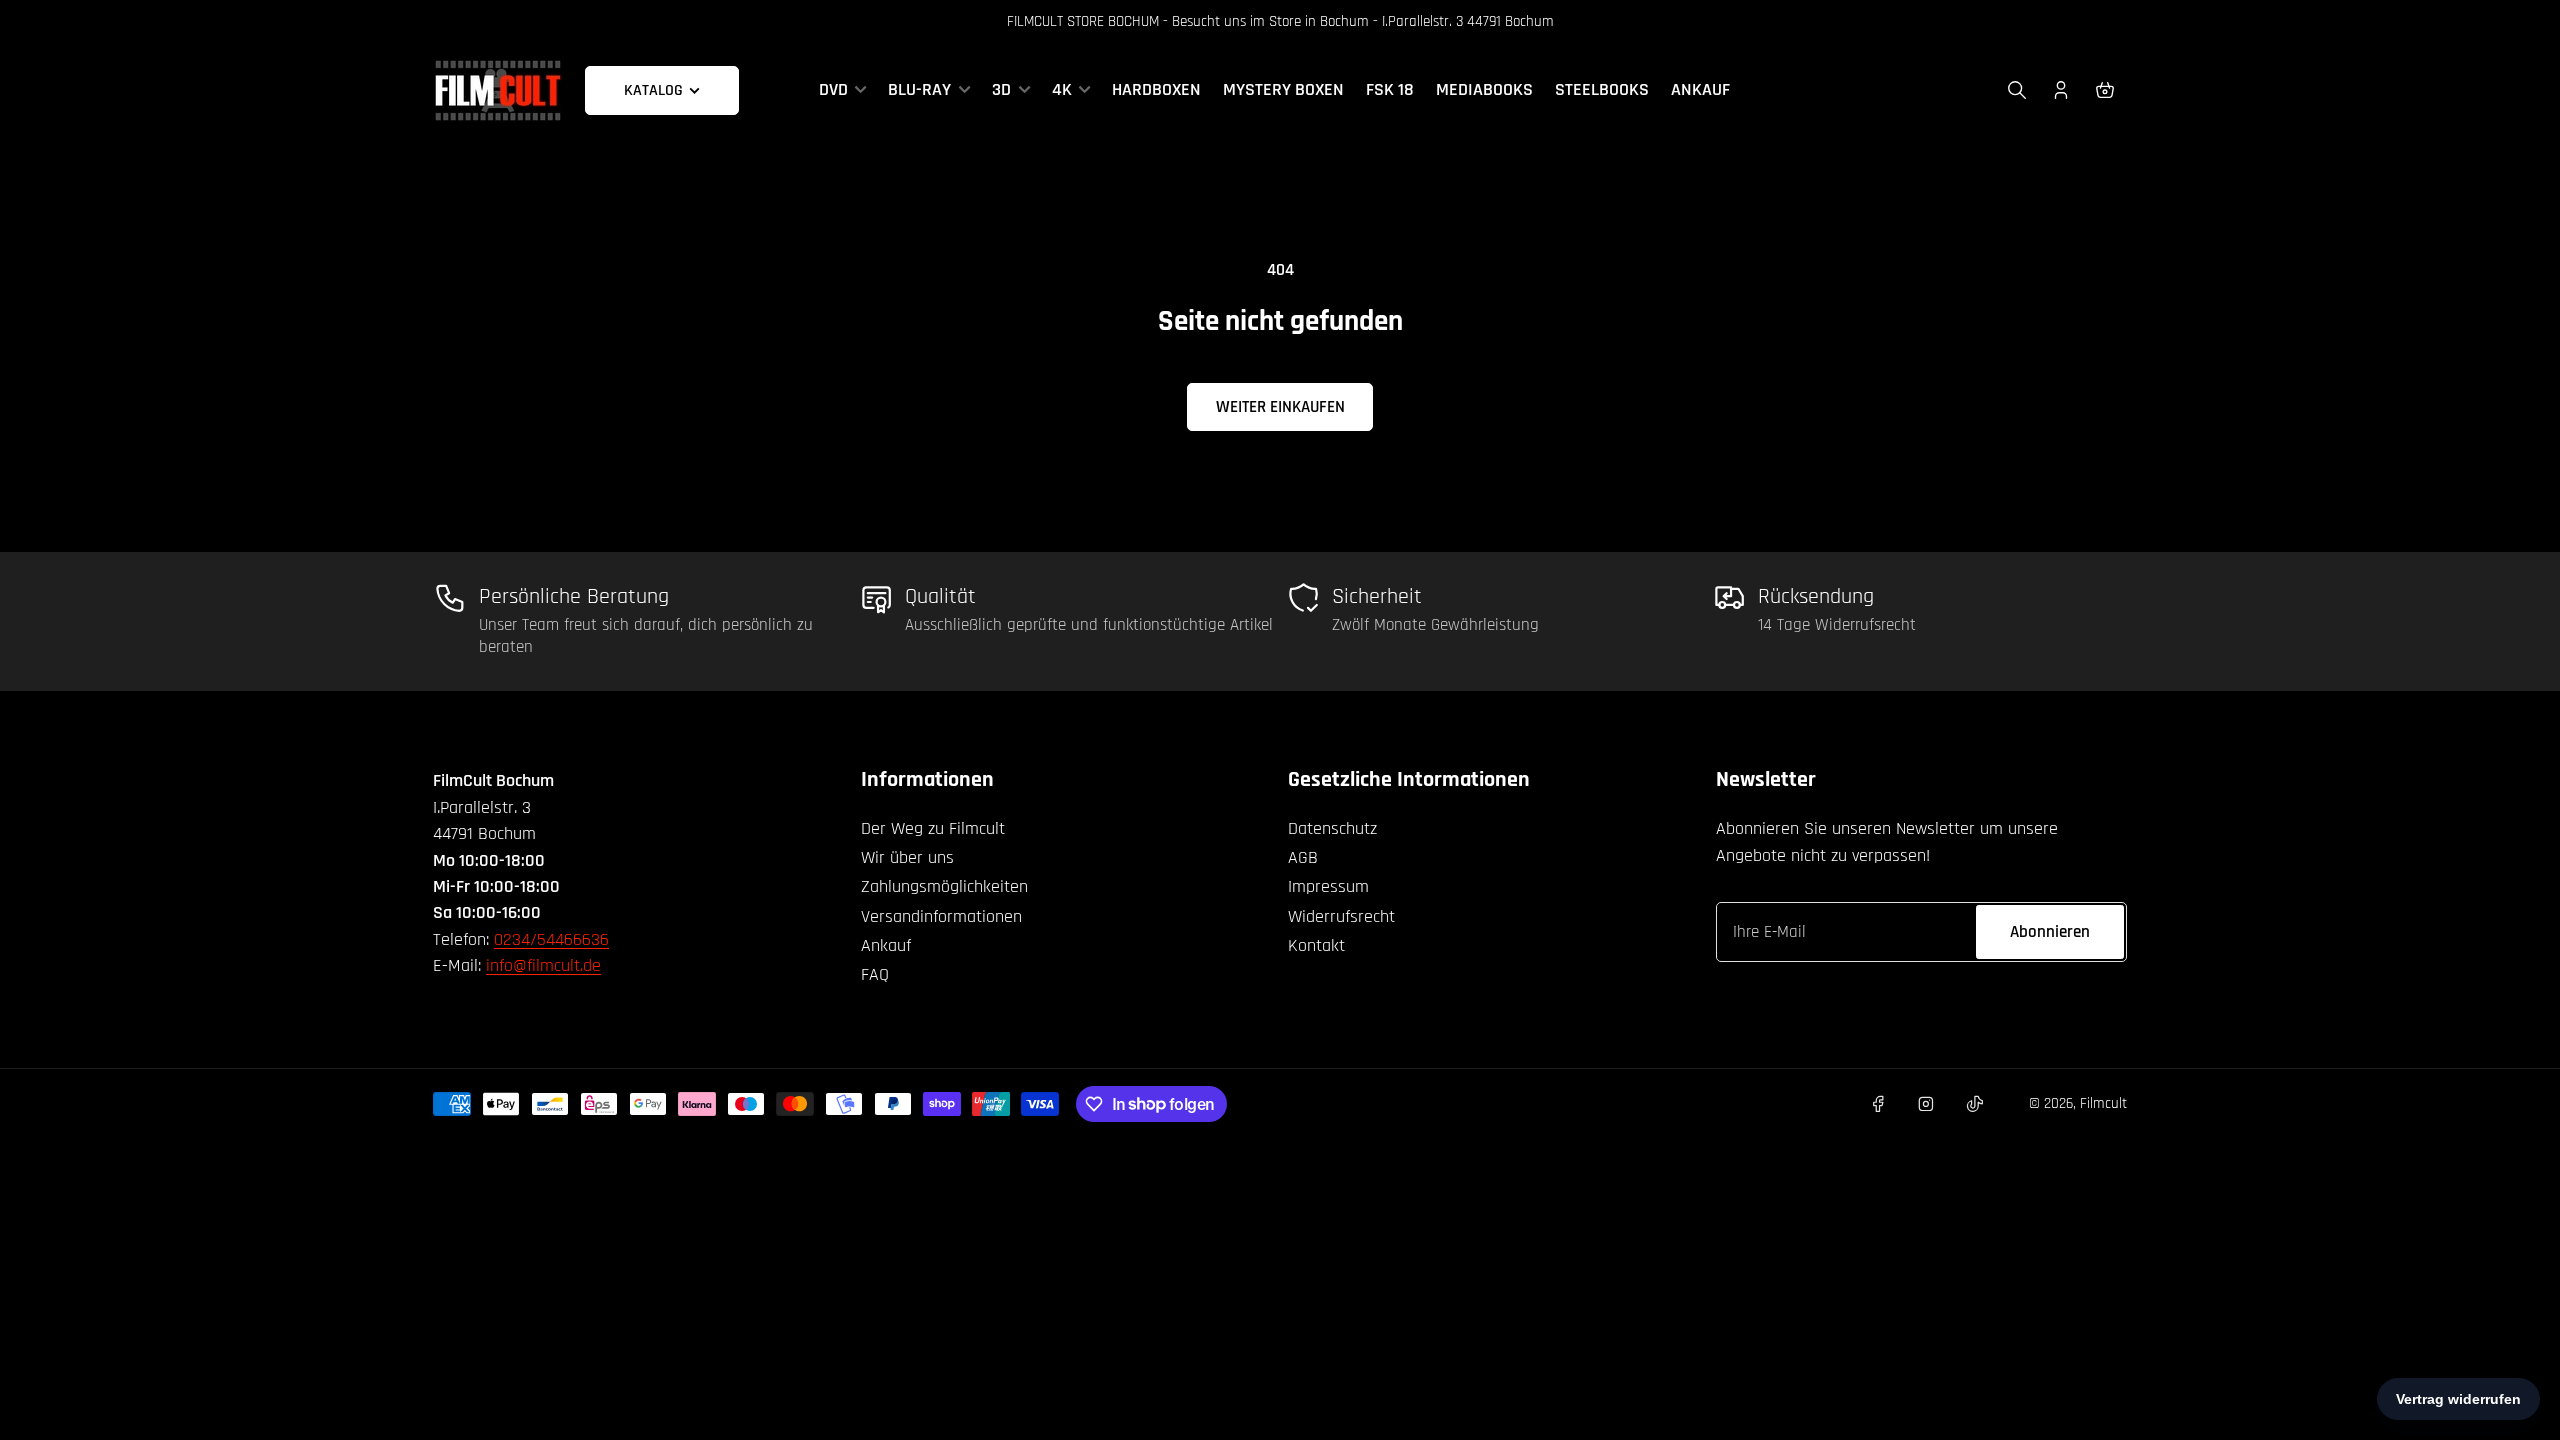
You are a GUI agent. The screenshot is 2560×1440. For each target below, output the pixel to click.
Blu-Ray (919, 90)
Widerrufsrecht (1341, 916)
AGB (1303, 857)
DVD (833, 90)
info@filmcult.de (543, 965)
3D (1001, 90)
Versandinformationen (941, 916)
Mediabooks (1484, 90)
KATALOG (653, 90)
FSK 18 (1390, 90)
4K (1062, 90)
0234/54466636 (551, 939)
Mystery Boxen (1283, 90)
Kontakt (1316, 945)
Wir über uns (907, 857)
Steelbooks (1602, 90)
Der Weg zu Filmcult (933, 828)
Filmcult (2103, 1103)
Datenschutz (1332, 828)
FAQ (875, 974)
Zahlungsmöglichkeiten (944, 886)
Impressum (1328, 886)
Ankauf (1700, 90)
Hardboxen (1156, 90)
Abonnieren (2050, 932)
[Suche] (2017, 90)
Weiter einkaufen (1280, 407)
